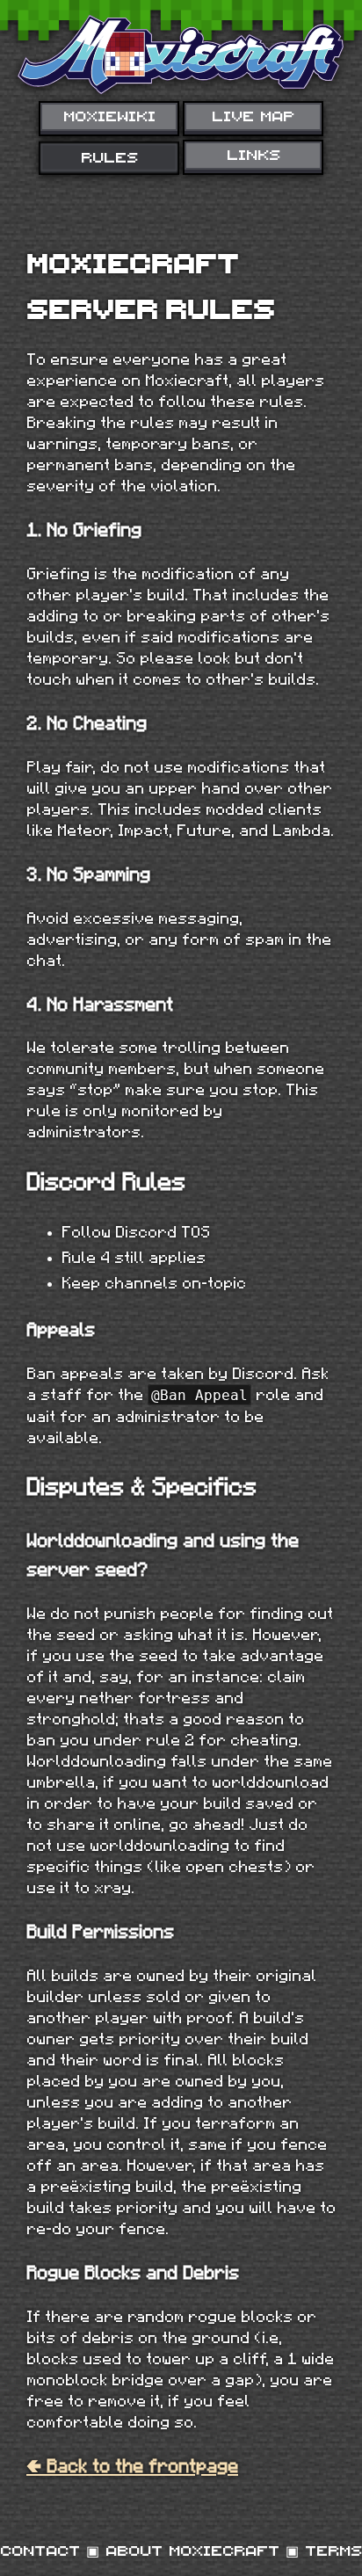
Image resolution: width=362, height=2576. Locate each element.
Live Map (253, 115)
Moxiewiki (109, 115)
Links (253, 154)
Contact (40, 2550)
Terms (333, 2550)
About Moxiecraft (192, 2550)
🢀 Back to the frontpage (132, 2466)
